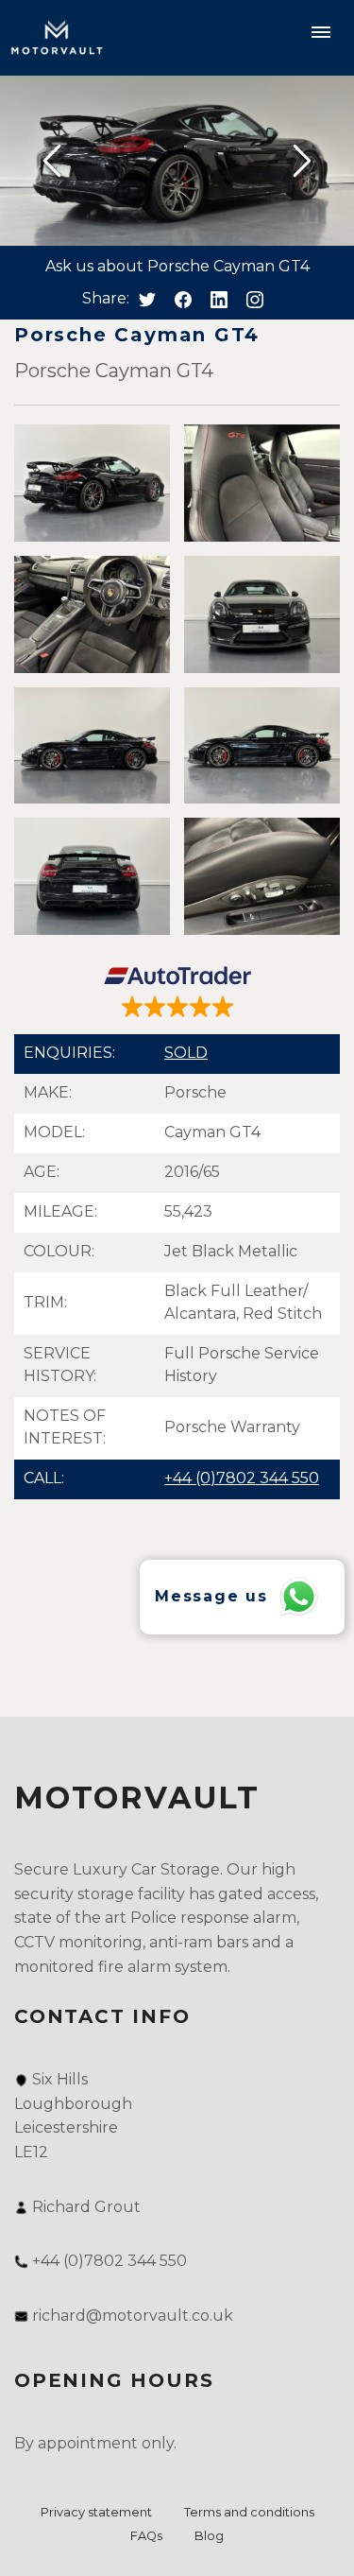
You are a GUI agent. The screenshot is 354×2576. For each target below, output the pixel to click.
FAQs (146, 2536)
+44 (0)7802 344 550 (242, 1478)
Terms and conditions (249, 2512)
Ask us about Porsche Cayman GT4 (177, 266)
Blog (209, 2536)
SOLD (186, 1053)
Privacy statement (96, 2512)
